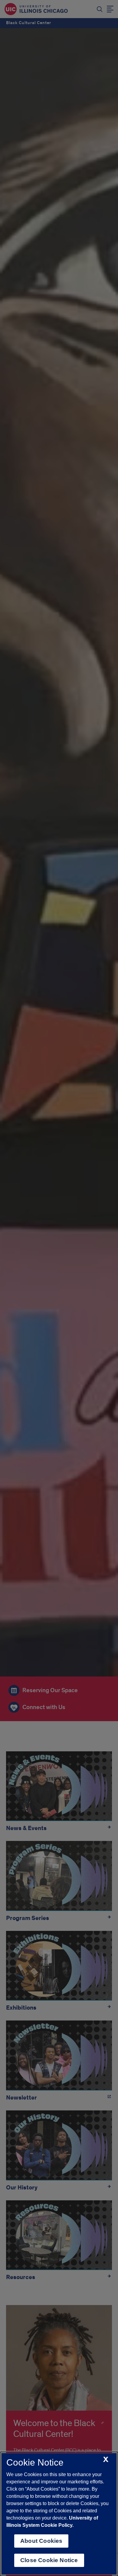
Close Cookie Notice (49, 2560)
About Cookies (41, 2541)
